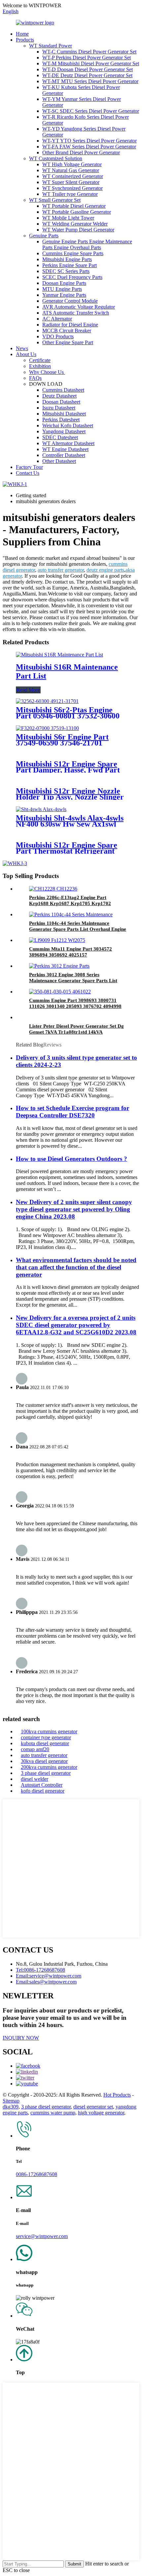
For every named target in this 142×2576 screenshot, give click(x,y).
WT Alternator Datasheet (68, 443)
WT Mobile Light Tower (68, 218)
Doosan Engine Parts (64, 283)
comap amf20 (35, 1749)
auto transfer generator (61, 570)
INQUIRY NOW (21, 2038)
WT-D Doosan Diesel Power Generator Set (88, 69)
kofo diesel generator (43, 1791)
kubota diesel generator (45, 1743)
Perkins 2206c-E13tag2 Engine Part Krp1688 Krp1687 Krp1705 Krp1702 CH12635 (70, 903)
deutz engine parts (105, 570)
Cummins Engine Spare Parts (73, 253)
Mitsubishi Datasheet (64, 414)
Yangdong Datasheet (64, 431)
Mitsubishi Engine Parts (67, 259)
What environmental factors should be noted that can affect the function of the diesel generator (76, 1267)
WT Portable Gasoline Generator (77, 212)
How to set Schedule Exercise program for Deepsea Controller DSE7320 (72, 1112)
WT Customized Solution (56, 158)
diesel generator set (93, 2107)
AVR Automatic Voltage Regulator (79, 307)
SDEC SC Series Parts (66, 271)
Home (22, 34)
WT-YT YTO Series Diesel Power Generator (89, 141)
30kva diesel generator (44, 1761)
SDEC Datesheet (60, 437)
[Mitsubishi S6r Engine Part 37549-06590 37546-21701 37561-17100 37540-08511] (47, 728)
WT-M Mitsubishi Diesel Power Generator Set (91, 63)
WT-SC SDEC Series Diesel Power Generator (91, 111)
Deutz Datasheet (59, 396)
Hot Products (117, 2095)
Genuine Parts (44, 236)
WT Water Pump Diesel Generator (78, 230)
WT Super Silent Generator (71, 182)
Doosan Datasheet (61, 402)
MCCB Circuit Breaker (67, 331)
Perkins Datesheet (61, 420)
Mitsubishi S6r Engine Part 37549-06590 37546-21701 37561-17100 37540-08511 (62, 743)
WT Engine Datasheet (65, 449)
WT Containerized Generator (73, 176)
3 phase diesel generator (46, 1773)
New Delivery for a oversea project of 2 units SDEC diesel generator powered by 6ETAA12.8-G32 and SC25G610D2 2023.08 (76, 1325)
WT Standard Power (51, 46)
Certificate (40, 360)
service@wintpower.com (42, 2236)
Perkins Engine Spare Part (70, 265)
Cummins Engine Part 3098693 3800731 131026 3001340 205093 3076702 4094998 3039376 (75, 1006)
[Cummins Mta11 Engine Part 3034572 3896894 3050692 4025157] (57, 940)
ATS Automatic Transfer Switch (76, 313)
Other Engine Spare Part (68, 342)
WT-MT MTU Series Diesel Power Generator (90, 81)
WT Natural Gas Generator (71, 170)
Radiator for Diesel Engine (70, 325)
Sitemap (11, 2101)
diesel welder (35, 1779)
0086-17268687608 (36, 2174)
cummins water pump (53, 2113)
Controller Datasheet (64, 455)
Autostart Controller (42, 1785)
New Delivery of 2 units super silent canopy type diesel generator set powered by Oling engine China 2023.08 (74, 1209)
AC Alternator (57, 319)
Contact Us (28, 473)
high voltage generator (101, 2113)
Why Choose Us (47, 372)
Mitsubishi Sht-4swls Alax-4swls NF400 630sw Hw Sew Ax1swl (70, 821)
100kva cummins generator (49, 1731)
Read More (28, 690)
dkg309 (11, 2107)
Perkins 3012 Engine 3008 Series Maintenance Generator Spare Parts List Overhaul (73, 981)
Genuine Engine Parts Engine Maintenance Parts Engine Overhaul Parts (87, 244)
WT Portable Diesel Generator (74, 206)
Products (25, 40)
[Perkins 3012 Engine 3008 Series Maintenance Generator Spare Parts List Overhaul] (59, 966)
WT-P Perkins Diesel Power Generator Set (87, 58)
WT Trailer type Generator (70, 194)
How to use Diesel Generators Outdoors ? (71, 1159)
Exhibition (40, 366)
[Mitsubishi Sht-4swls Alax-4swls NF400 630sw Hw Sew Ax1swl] (41, 809)
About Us (26, 354)
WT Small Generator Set (55, 200)
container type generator (46, 1737)
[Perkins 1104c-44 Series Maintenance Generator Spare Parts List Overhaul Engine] (71, 914)
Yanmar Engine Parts (64, 295)
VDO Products (58, 336)
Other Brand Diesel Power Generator (81, 152)
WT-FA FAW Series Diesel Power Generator (89, 147)
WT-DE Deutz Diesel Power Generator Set (87, 75)
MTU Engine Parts (62, 289)
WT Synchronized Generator (72, 188)
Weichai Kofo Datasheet (68, 425)
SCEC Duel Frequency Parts (72, 277)
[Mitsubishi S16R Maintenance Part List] (59, 655)
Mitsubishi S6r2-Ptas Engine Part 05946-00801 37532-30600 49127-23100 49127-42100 (68, 716)
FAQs (35, 378)
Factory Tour (29, 467)
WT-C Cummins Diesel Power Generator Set (89, 52)
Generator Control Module (70, 301)
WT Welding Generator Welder (75, 224)
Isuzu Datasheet (59, 408)
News (22, 348)
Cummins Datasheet (63, 390)
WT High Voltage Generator (72, 164)
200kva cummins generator (49, 1767)
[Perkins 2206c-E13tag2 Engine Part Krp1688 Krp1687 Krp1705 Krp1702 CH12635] (53, 889)
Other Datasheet (59, 461)
